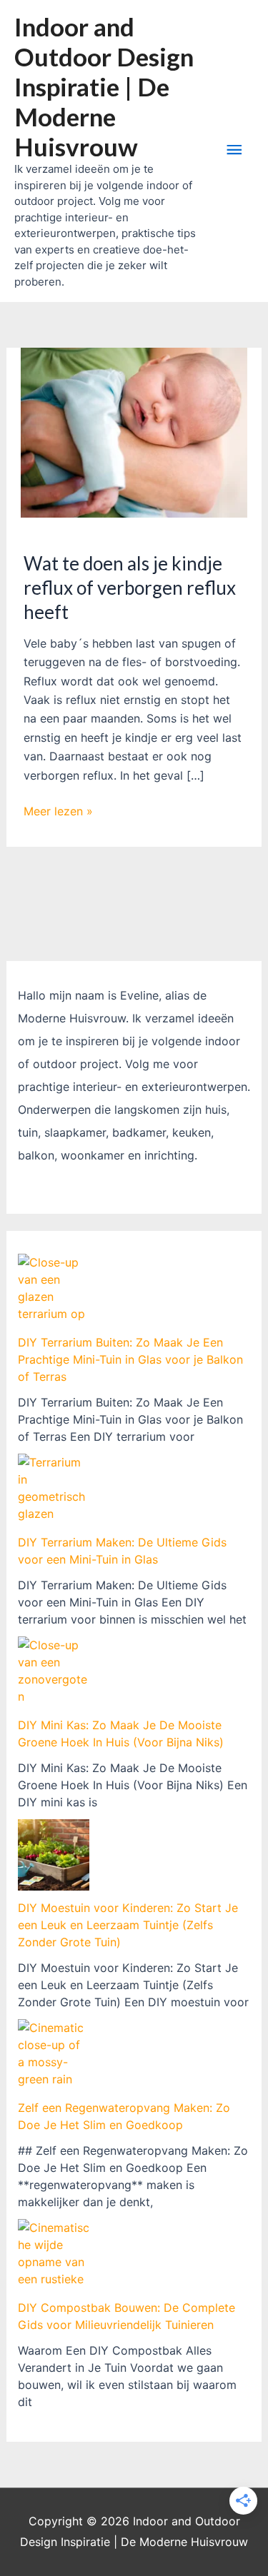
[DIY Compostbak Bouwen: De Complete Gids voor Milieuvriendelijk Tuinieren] (54, 2255)
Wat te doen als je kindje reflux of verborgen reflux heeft (130, 588)
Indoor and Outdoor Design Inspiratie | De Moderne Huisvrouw (104, 86)
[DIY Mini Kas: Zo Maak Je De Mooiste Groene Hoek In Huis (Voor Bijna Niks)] (54, 1672)
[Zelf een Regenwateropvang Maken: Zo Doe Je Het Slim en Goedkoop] (54, 2055)
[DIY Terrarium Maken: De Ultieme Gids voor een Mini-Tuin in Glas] (54, 1489)
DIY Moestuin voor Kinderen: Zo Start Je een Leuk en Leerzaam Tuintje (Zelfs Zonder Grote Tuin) (128, 1925)
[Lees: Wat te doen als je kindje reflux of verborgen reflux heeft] (134, 432)
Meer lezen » (58, 812)
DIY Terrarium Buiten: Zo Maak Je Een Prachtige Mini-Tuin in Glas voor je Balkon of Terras (130, 1359)
